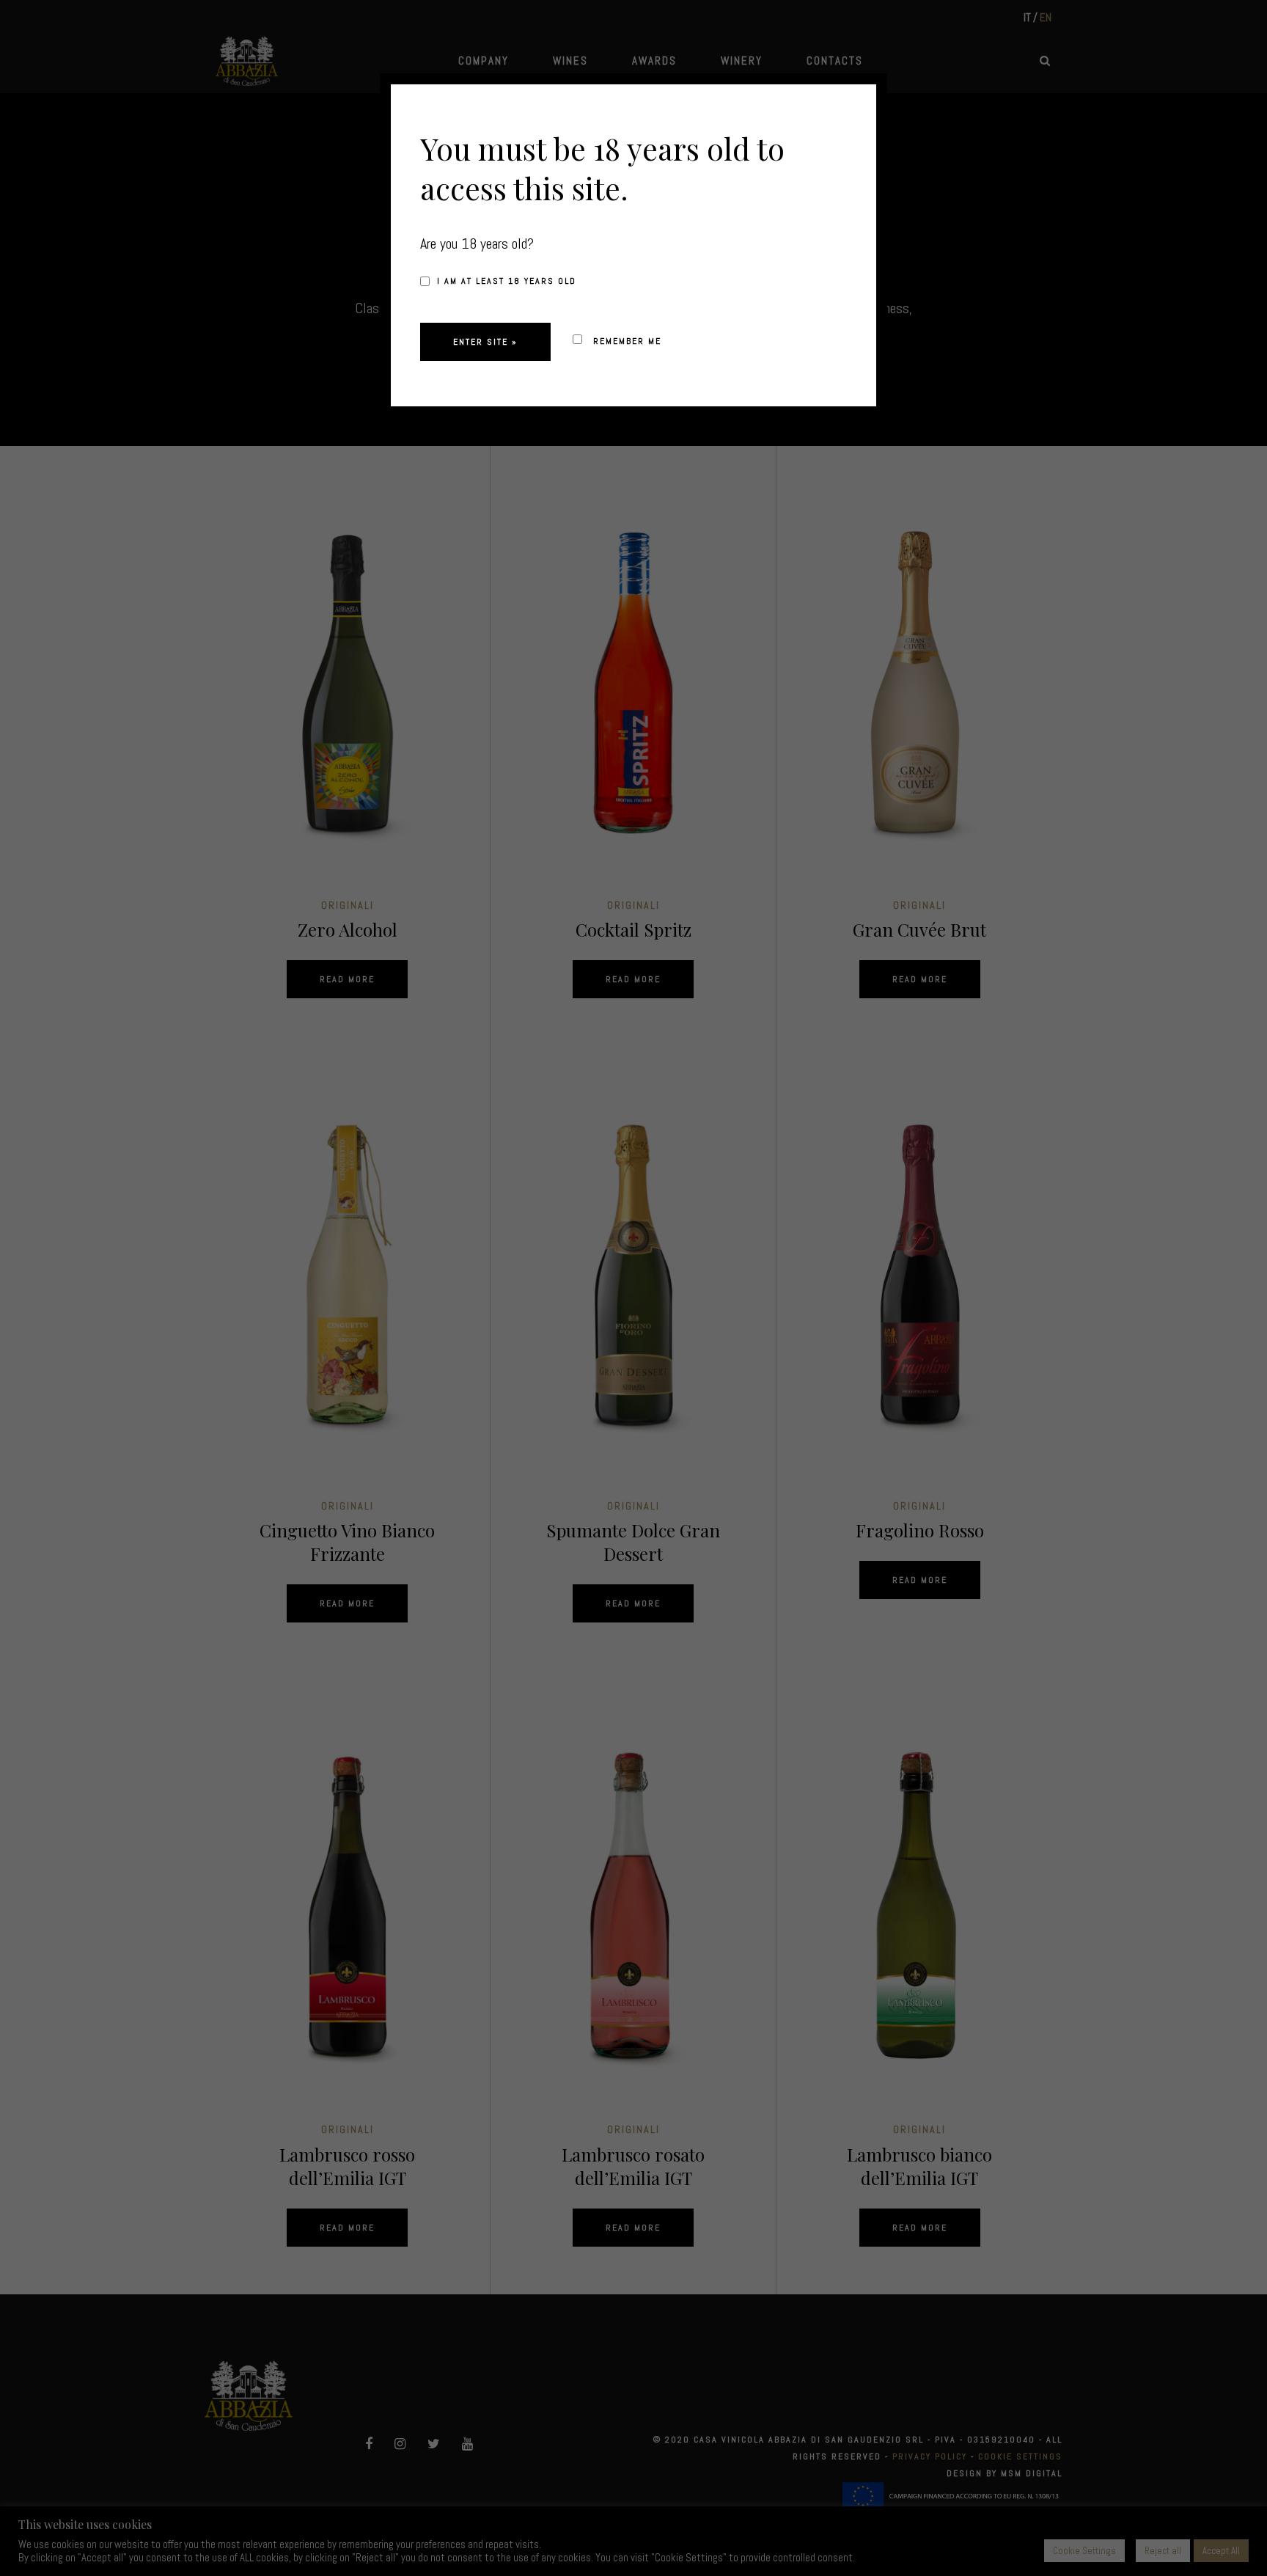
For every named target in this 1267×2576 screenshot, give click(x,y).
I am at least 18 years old (507, 281)
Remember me (625, 341)
